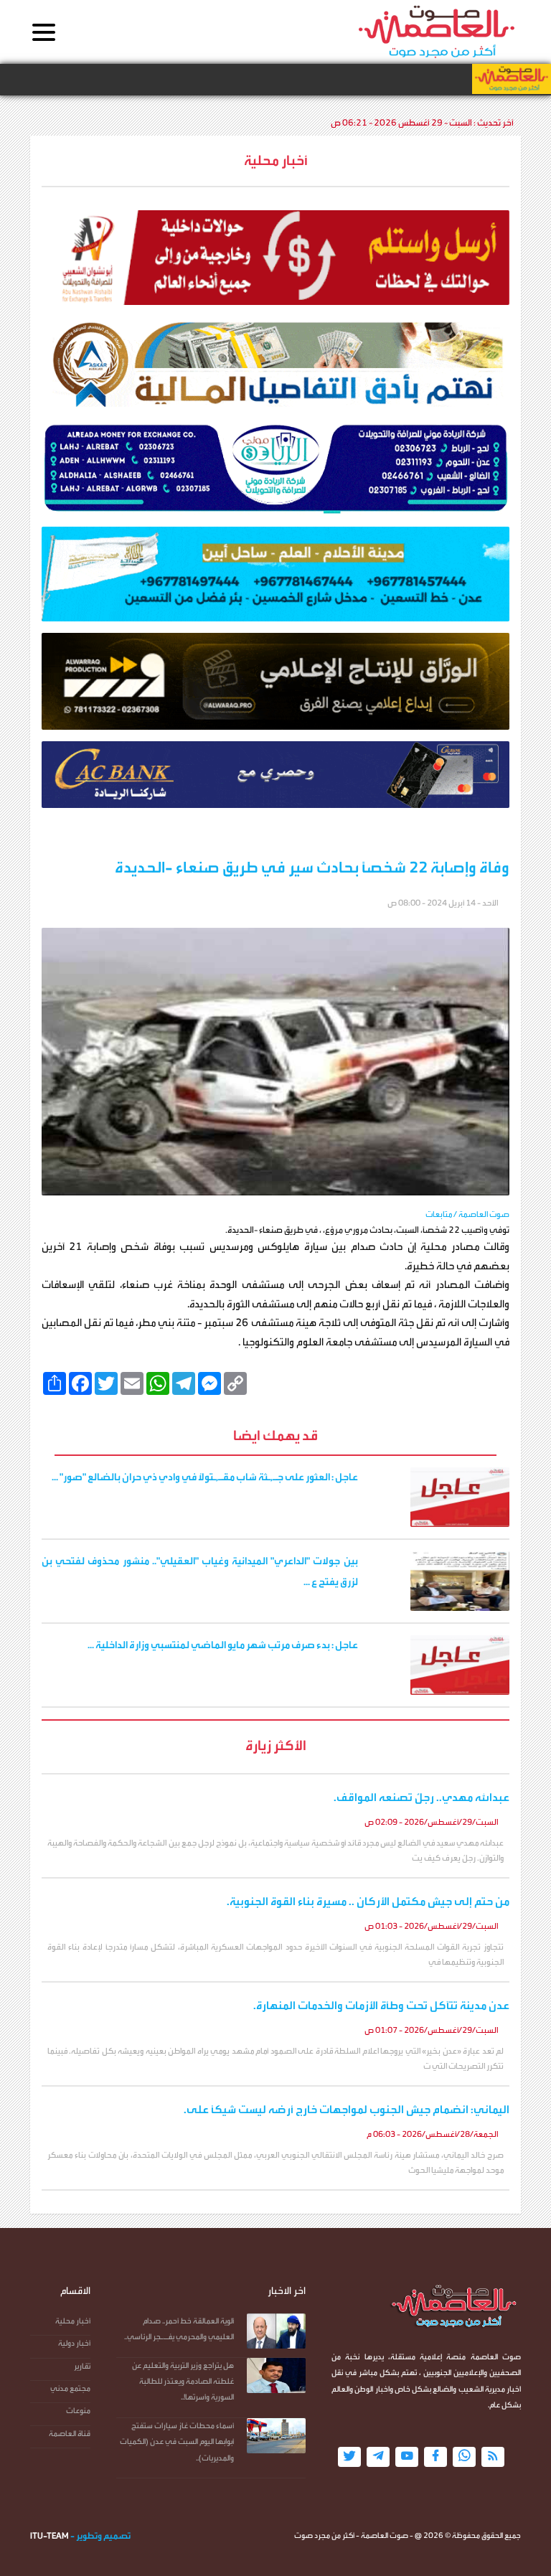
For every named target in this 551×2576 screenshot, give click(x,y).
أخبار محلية (73, 2321)
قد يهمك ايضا (275, 1435)
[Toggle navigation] (44, 33)
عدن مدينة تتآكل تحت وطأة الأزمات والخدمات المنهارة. (381, 2006)
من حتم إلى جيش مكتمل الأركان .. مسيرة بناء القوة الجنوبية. (368, 1902)
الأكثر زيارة (276, 1745)
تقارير (82, 2366)
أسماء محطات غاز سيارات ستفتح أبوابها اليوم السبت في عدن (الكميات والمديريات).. (177, 2442)
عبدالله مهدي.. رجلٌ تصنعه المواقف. (422, 1797)
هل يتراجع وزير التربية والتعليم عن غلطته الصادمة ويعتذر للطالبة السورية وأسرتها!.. (183, 2382)
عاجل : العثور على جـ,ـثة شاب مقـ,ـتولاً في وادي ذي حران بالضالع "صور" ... (205, 1477)
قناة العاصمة (70, 2434)
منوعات (78, 2411)
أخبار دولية (74, 2343)
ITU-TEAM (50, 2536)
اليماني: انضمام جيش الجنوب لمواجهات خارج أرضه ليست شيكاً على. (347, 2110)
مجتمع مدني (70, 2388)
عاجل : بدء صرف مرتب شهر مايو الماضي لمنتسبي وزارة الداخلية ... (223, 1645)
